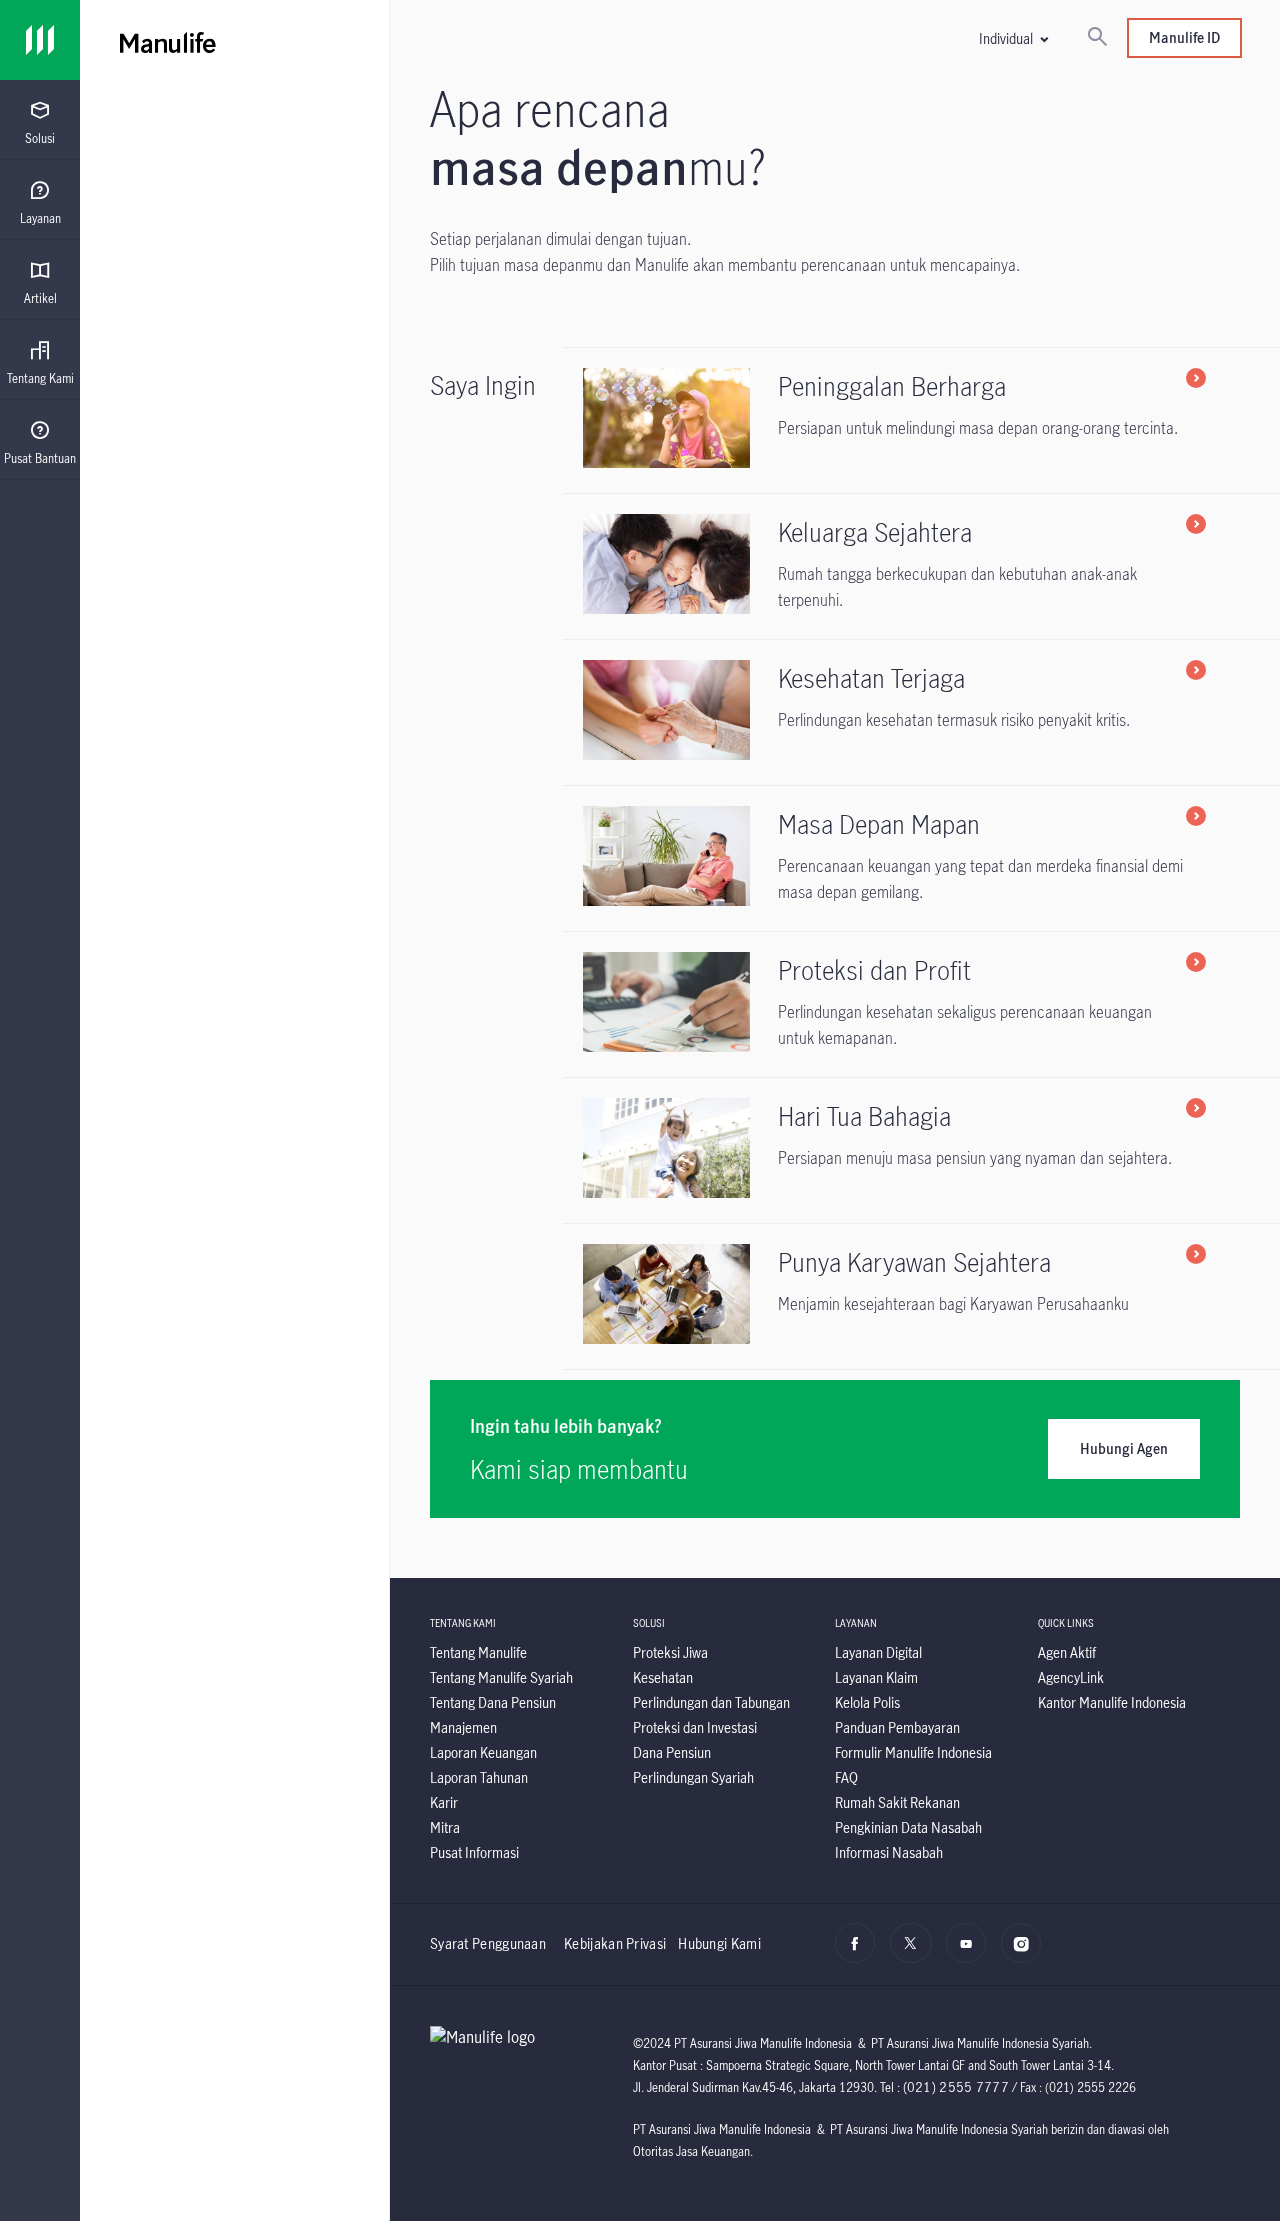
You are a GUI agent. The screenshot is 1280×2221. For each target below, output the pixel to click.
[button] (1013, 38)
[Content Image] (675, 462)
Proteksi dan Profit (874, 970)
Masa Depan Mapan (879, 824)
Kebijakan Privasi (615, 1943)
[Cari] (1097, 38)
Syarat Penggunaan (488, 1943)
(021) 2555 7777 (956, 2087)
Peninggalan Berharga (892, 386)
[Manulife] (400, 40)
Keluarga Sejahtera (875, 532)
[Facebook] (860, 1954)
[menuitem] (40, 123)
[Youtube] (971, 1954)
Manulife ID (1184, 37)
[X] (915, 1954)
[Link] (40, 40)
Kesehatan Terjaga (871, 678)
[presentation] (40, 120)
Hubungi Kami (719, 1943)
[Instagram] (1026, 1954)
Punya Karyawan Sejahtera (914, 1262)
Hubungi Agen (1124, 1448)
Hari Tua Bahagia (864, 1116)
